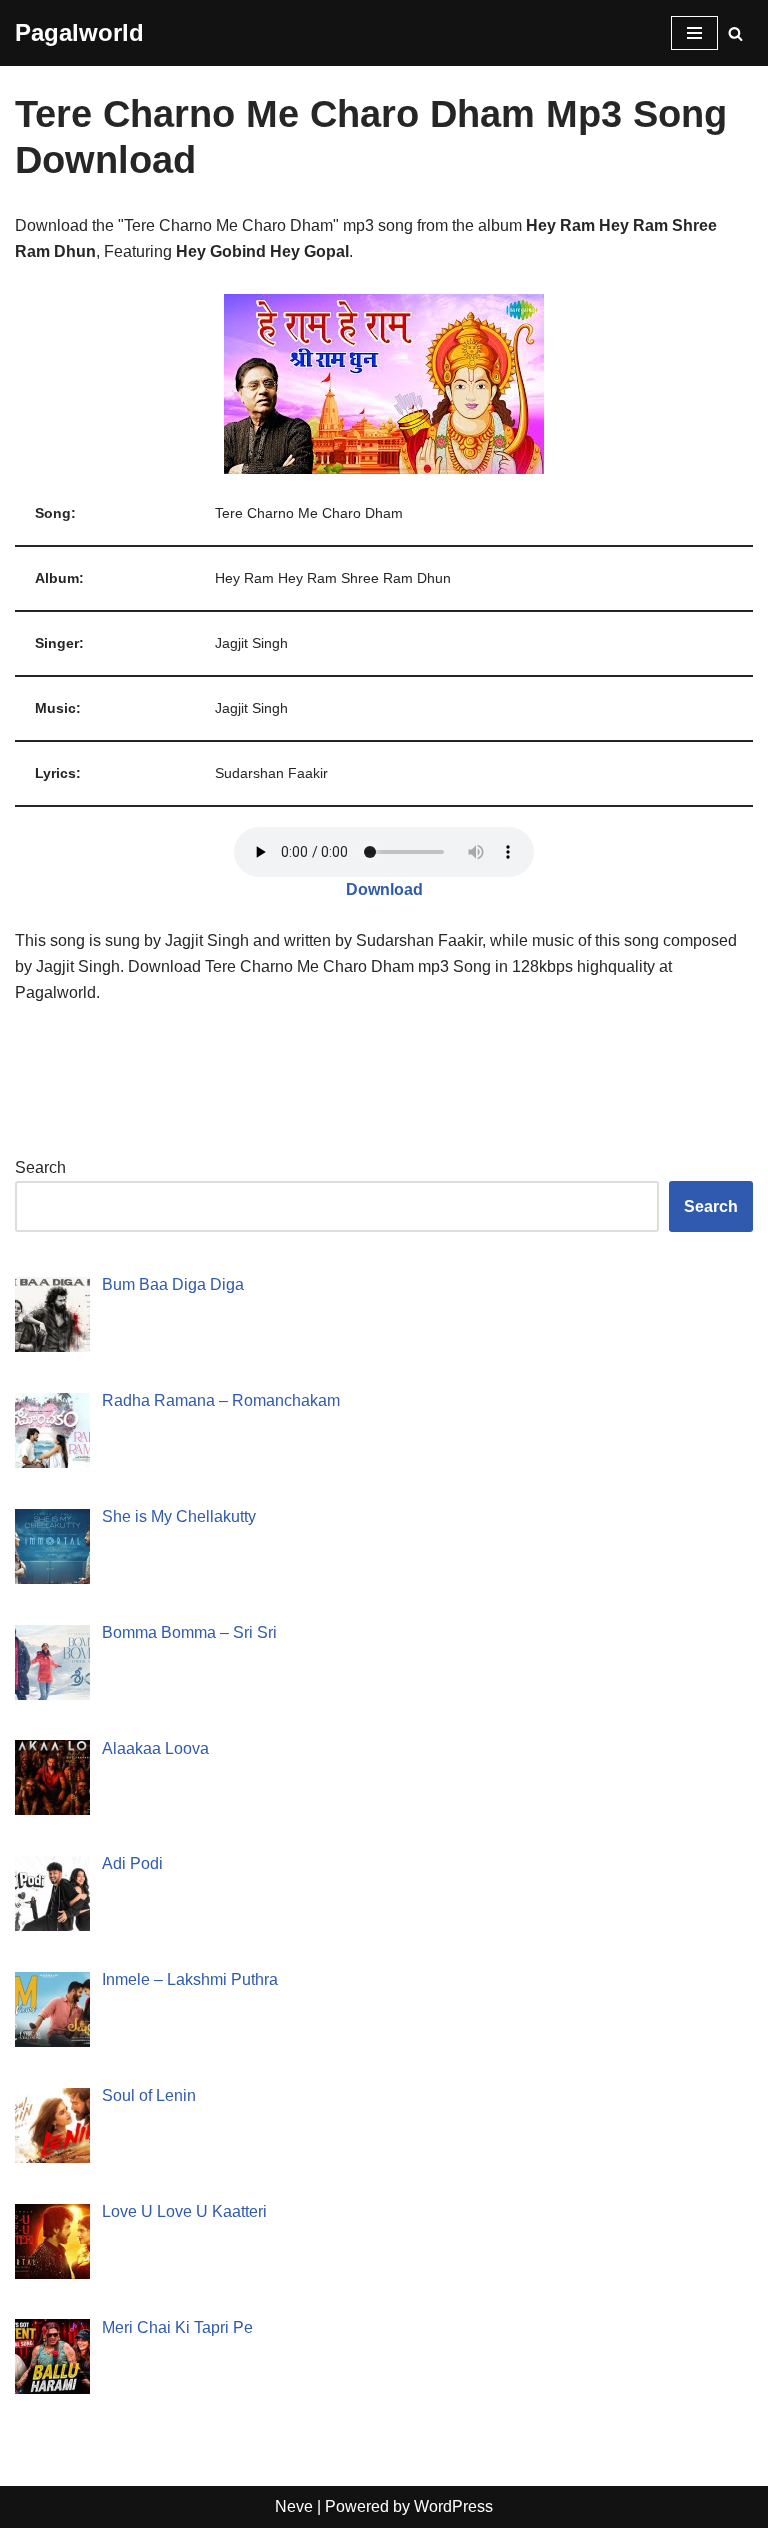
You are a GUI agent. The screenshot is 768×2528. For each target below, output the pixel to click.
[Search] (735, 33)
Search (40, 1167)
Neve (294, 2506)
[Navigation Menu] (694, 33)
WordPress (453, 2506)
